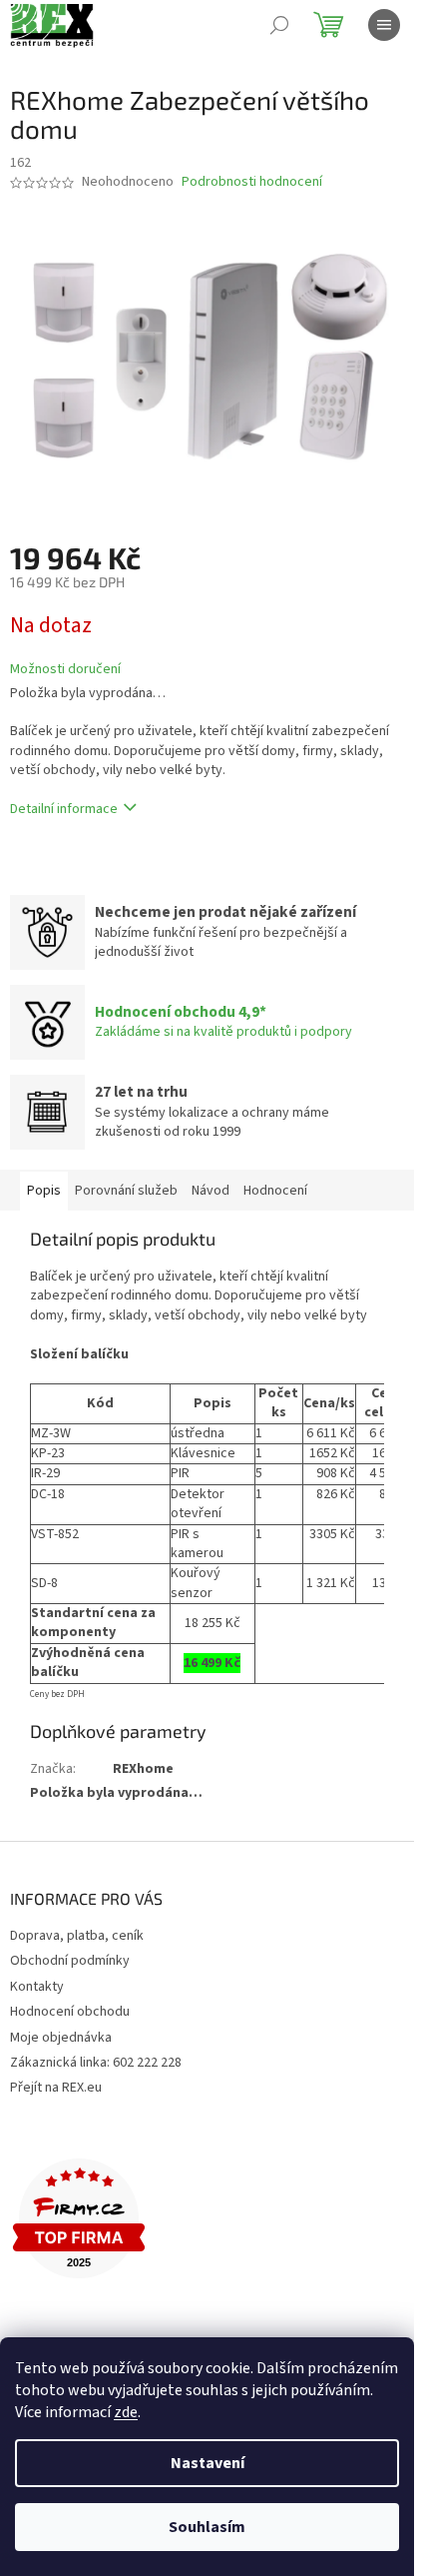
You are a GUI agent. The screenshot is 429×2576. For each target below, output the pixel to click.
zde (126, 2412)
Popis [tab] (44, 1191)
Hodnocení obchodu (70, 2012)
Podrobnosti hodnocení (252, 182)
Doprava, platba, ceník (77, 1936)
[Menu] (384, 25)
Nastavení (208, 2463)
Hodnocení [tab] (275, 1191)
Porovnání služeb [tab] (126, 1191)
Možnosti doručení (65, 670)
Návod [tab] (211, 1191)
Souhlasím (207, 2527)
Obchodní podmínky (70, 1961)
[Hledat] (279, 25)
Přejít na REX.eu (56, 2088)
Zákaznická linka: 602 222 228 (96, 2063)
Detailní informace (64, 809)
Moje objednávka (61, 2038)
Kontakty (37, 1987)
